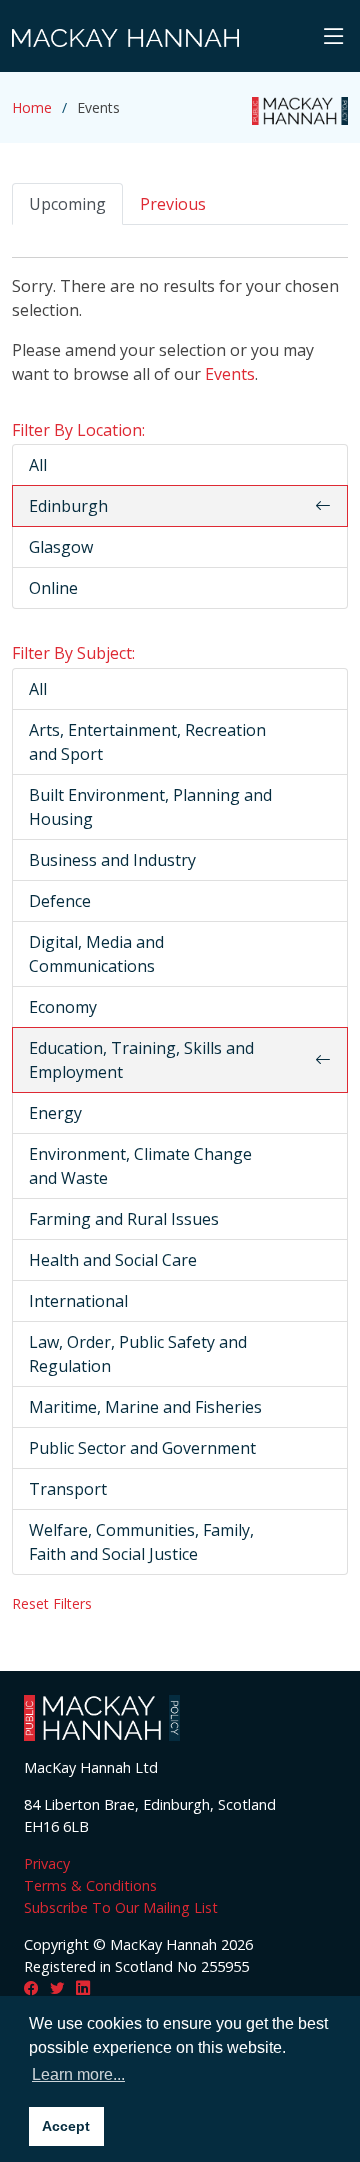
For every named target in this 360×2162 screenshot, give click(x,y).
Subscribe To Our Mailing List (121, 1907)
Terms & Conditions (90, 1885)
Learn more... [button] (78, 2074)
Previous (173, 204)
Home (32, 107)
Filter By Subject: (73, 653)
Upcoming (67, 204)
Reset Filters (52, 1603)
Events (230, 374)
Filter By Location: (78, 430)
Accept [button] (66, 2126)
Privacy (47, 1863)
